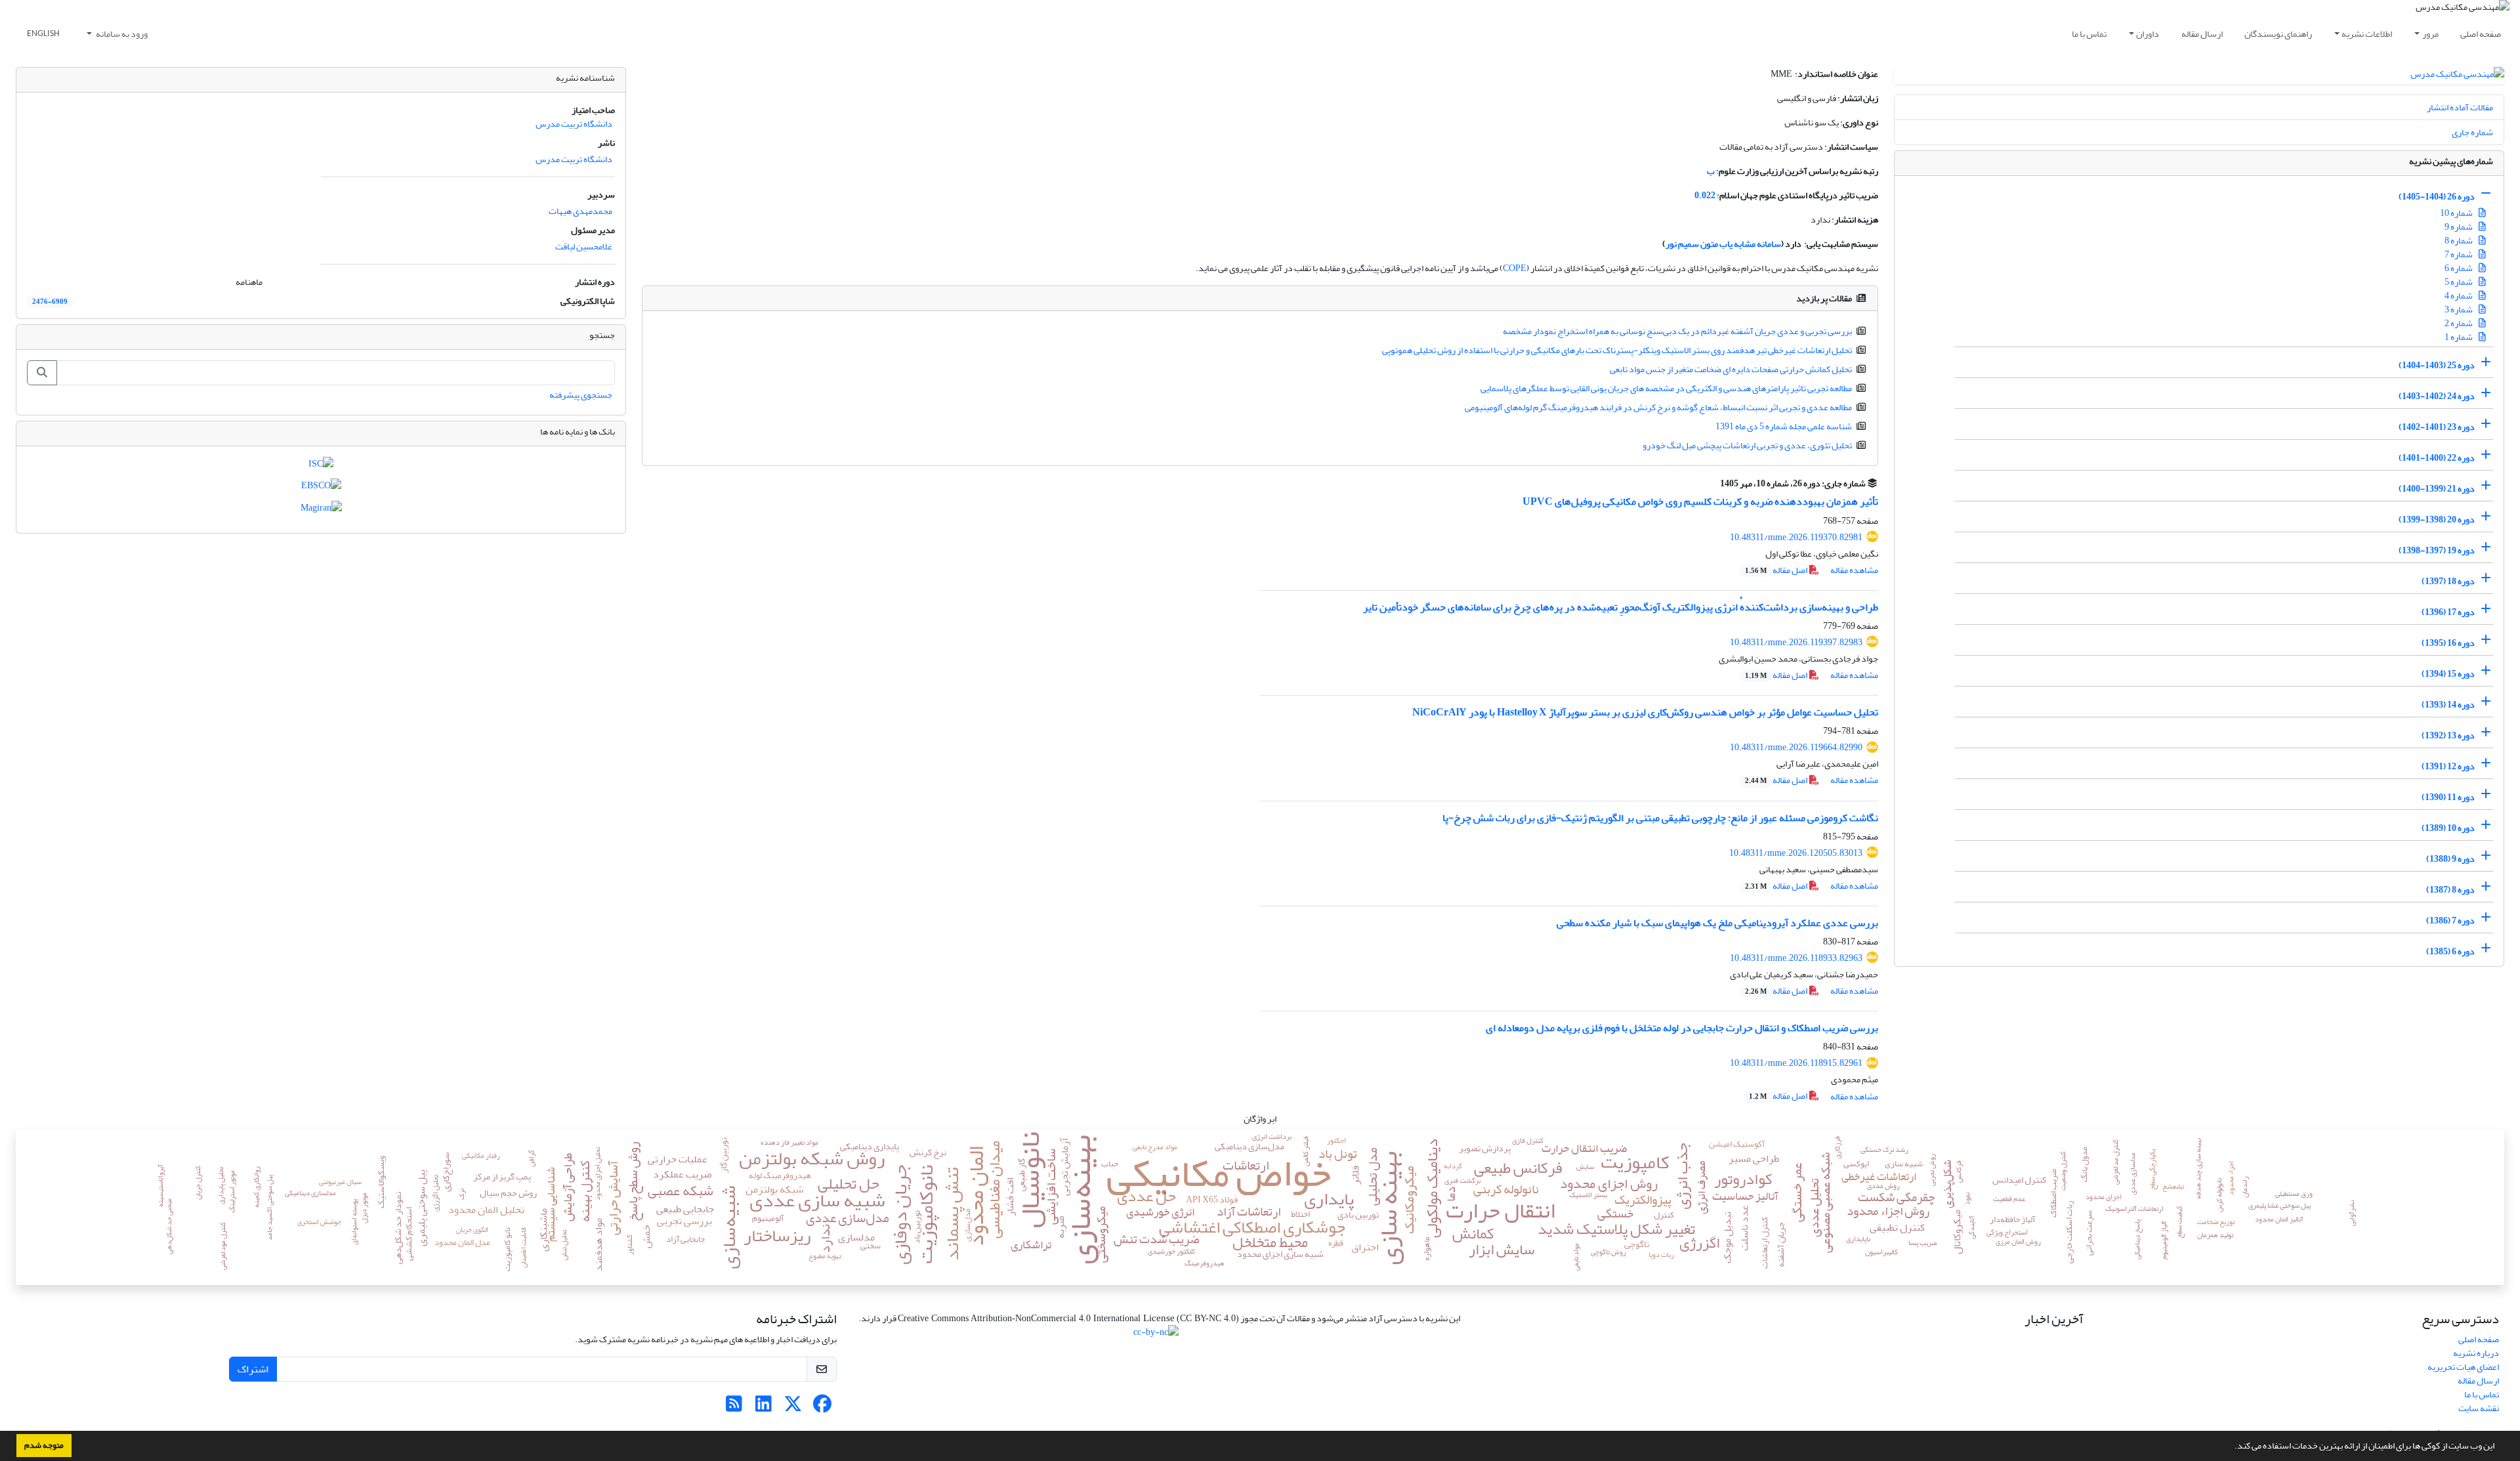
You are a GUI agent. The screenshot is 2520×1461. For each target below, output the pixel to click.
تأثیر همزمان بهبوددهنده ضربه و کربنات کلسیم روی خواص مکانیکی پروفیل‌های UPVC (1700, 501)
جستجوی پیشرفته (581, 395)
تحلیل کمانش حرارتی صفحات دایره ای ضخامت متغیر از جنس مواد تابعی (1731, 369)
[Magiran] (321, 510)
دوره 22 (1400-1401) (2437, 458)
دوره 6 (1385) (2450, 951)
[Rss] (734, 1408)
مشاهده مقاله (1854, 570)
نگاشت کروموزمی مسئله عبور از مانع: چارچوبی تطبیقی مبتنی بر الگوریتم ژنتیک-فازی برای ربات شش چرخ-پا (1660, 818)
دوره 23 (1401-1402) (2437, 427)
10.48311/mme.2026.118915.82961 (1796, 1063)
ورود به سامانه (121, 34)
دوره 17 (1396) (2448, 612)
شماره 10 (2457, 213)
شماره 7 (2459, 254)
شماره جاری (2472, 132)
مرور (2430, 34)
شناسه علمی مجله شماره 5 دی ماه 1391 (1784, 426)
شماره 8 (2459, 241)
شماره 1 (2459, 337)
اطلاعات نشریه (2367, 34)
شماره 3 (2459, 309)
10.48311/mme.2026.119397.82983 (1796, 642)
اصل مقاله (1777, 570)
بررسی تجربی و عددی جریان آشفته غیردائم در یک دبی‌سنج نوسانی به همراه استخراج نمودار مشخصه (1677, 331)
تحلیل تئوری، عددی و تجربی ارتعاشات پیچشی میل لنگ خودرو (1747, 445)
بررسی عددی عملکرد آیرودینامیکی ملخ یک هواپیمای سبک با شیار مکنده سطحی (1717, 923)
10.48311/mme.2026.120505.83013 (1796, 853)
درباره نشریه (2476, 1353)
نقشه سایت (2479, 1408)
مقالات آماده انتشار (2460, 107)
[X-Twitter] (793, 1408)
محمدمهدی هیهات (580, 211)
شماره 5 (2459, 282)
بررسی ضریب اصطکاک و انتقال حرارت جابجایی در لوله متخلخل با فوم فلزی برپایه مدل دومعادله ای (1682, 1028)
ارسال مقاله (2202, 34)
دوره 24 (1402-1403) (2437, 396)
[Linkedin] (764, 1408)
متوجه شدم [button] (44, 1445)
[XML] (1712, 483)
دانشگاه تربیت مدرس (574, 124)
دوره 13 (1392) (2448, 735)
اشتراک (253, 1369)
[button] (2231, 1447)
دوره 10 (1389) (2448, 828)
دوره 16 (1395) (2448, 643)
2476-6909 (50, 302)
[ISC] (321, 466)
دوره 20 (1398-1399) (2437, 519)
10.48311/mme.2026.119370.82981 (1796, 537)
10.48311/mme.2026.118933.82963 (1796, 958)
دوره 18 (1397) (2448, 581)
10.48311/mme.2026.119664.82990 (1796, 747)
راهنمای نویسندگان (2278, 34)
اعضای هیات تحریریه (2463, 1367)
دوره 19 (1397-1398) (2437, 550)
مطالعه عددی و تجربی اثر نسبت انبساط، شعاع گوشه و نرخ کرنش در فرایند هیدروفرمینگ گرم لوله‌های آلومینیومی (1658, 407)
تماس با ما (2089, 34)
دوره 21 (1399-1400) (2437, 489)
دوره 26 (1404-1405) (2437, 197)
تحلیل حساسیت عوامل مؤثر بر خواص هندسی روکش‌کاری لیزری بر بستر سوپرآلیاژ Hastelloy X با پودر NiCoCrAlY (1645, 712)
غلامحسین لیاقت (584, 246)
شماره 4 (2459, 296)
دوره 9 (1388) (2450, 859)
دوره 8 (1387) (2450, 890)
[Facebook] (823, 1408)
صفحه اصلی (2481, 34)
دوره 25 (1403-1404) (2437, 365)
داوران (2148, 34)
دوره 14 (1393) (2448, 705)
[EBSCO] (321, 489)
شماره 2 (2459, 323)
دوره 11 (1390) (2448, 797)
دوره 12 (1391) (2448, 766)
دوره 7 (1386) (2450, 921)
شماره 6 (2459, 268)
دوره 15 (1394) (2448, 674)
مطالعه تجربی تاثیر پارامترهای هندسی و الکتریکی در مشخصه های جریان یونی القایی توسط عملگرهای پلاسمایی (1666, 388)
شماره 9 (2459, 227)
